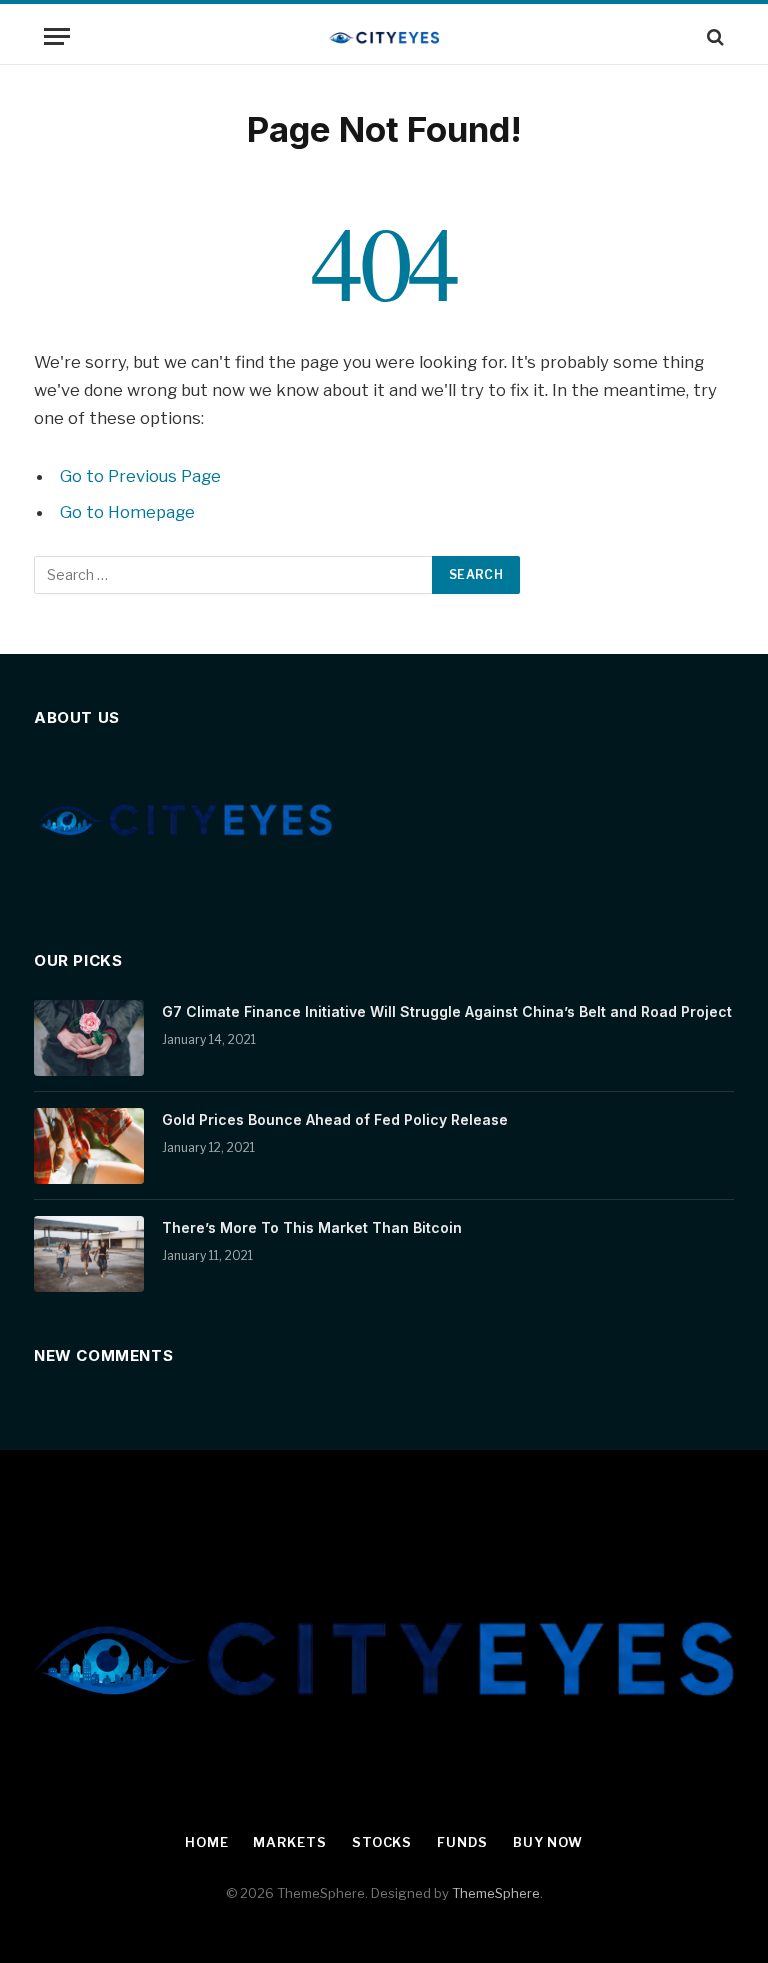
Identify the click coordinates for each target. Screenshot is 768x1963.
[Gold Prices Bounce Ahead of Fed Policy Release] (89, 1146)
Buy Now (548, 1842)
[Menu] (57, 36)
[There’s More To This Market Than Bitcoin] (89, 1254)
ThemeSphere (496, 1893)
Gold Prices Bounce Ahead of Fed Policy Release (335, 1119)
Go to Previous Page (140, 476)
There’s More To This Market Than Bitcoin (312, 1227)
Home (207, 1842)
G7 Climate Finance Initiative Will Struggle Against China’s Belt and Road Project (447, 1011)
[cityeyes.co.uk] (384, 36)
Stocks (382, 1842)
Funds (462, 1842)
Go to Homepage (127, 512)
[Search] (713, 36)
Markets (289, 1842)
